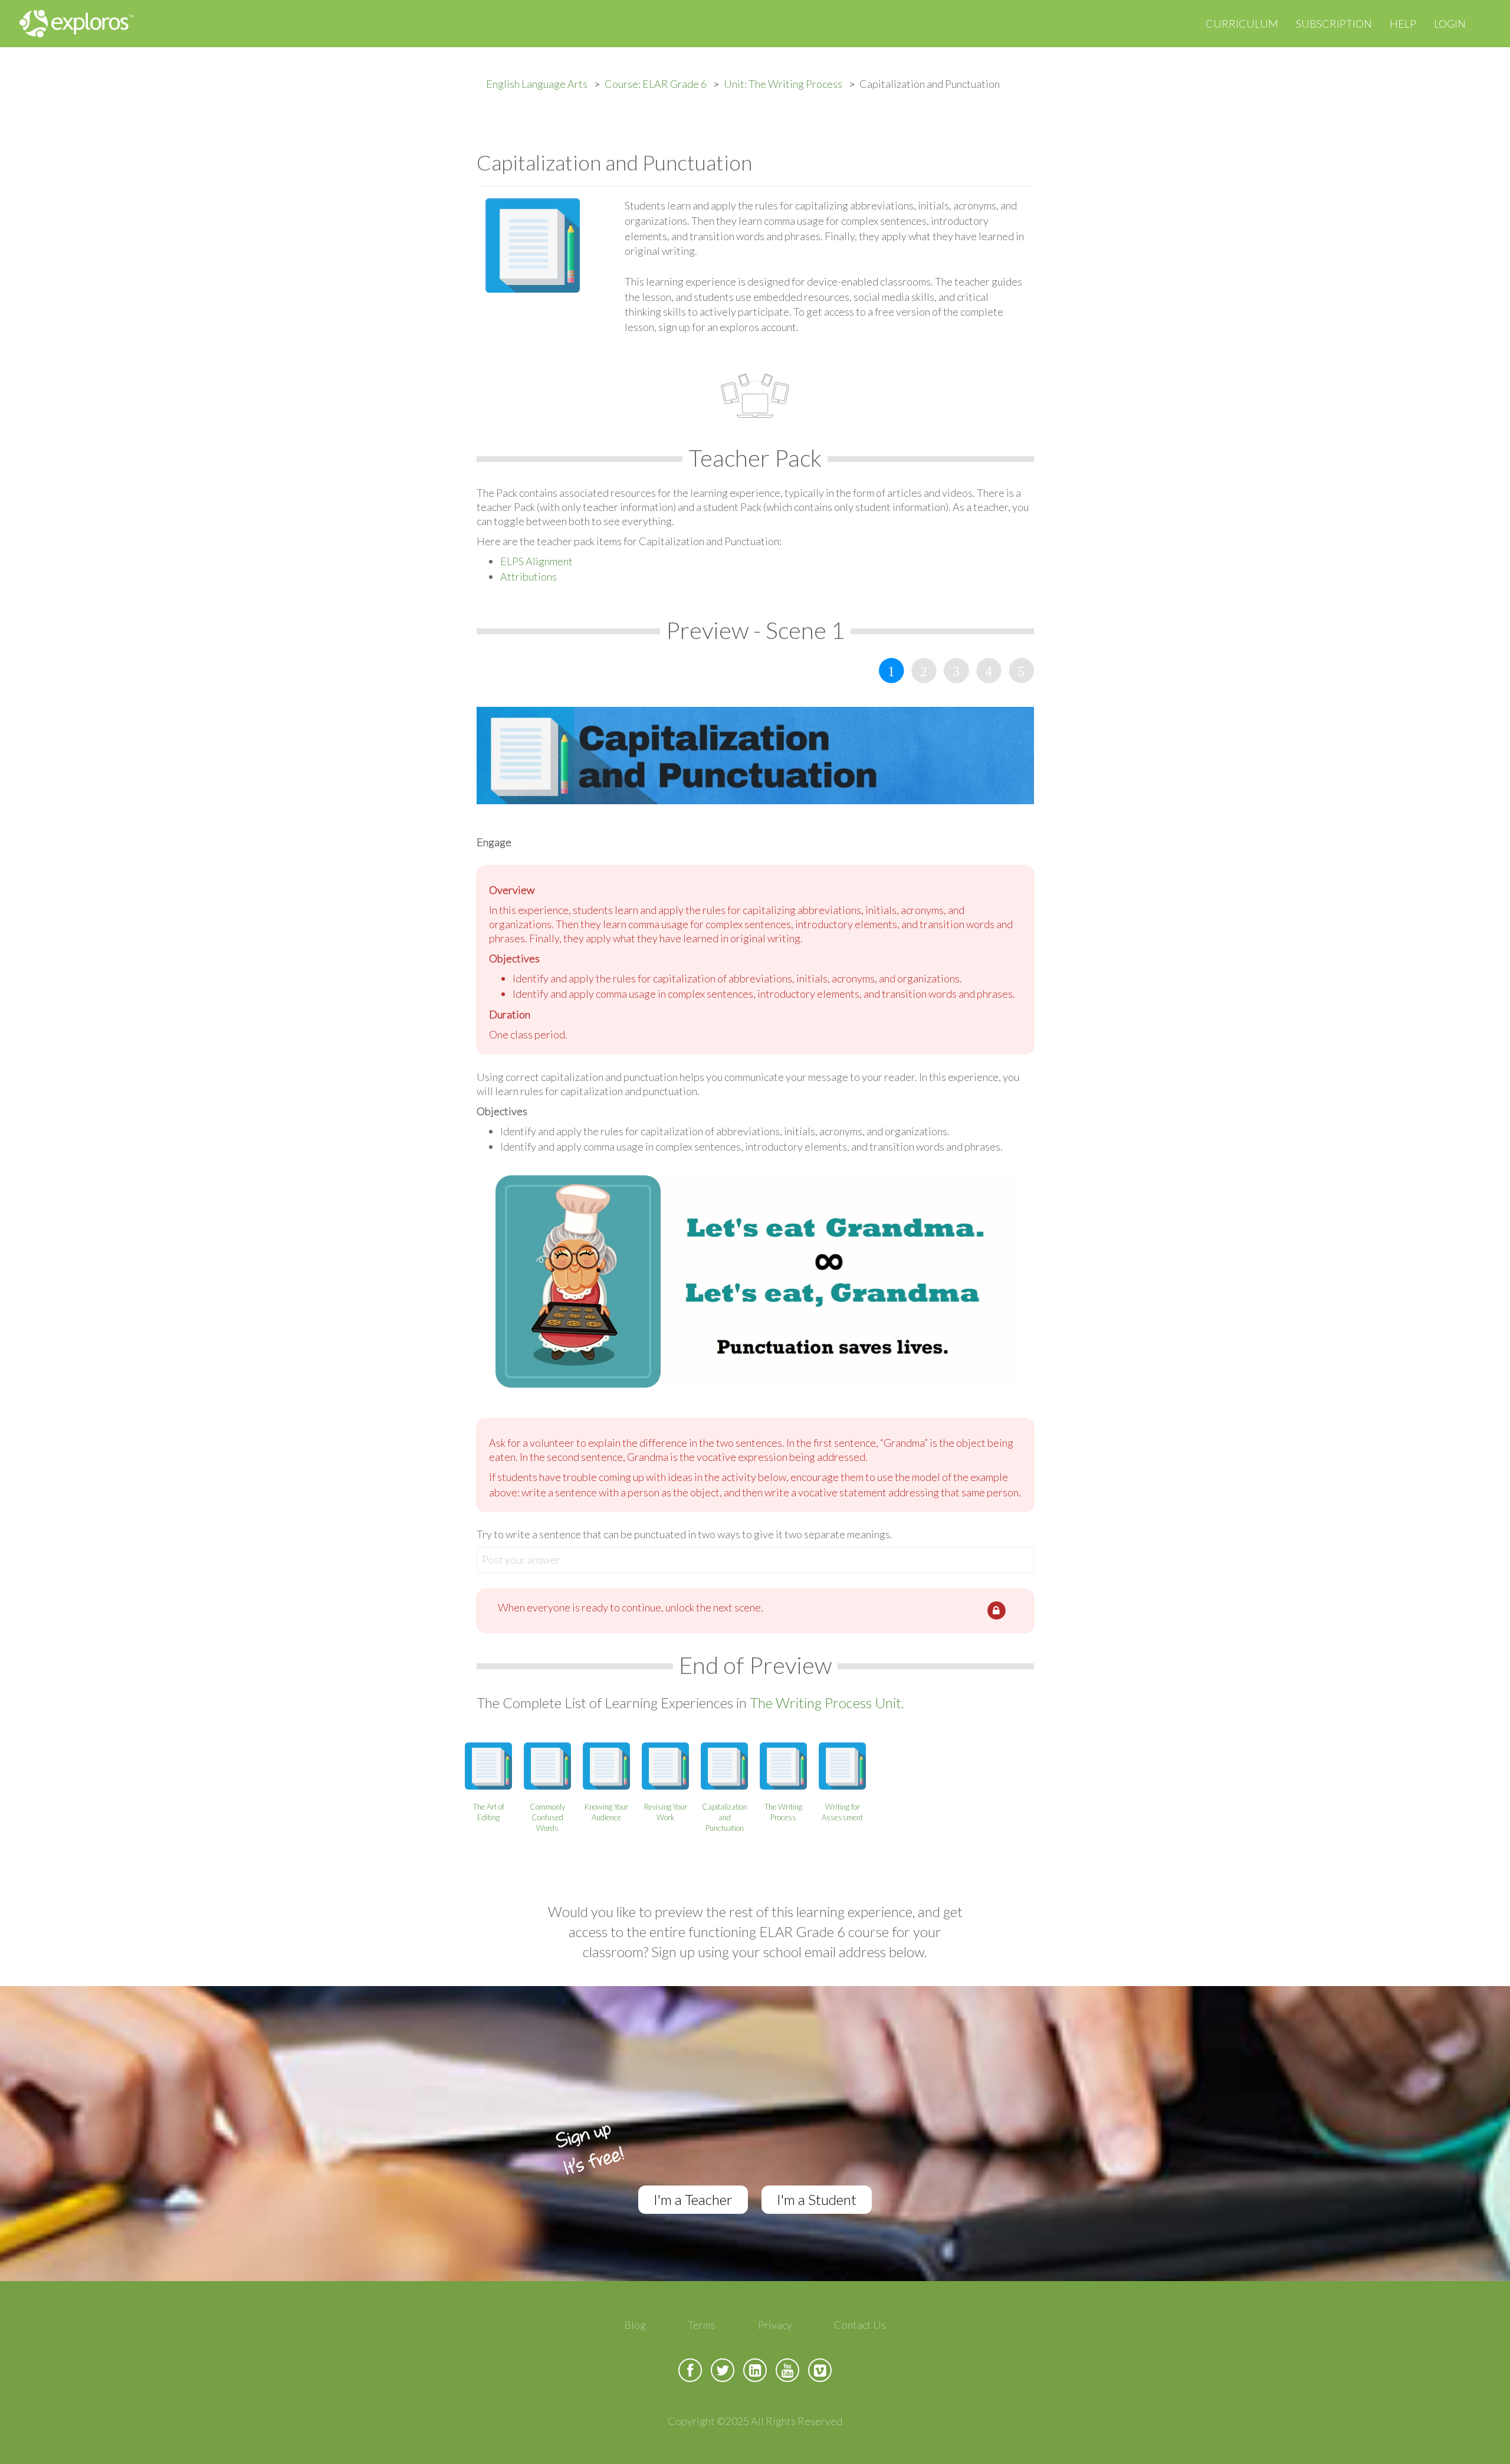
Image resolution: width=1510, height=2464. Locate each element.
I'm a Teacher (693, 2199)
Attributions (528, 576)
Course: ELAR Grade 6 (656, 84)
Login (1450, 24)
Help (1403, 24)
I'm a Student (817, 2199)
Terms (702, 2325)
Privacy (775, 2325)
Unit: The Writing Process (783, 84)
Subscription (1334, 24)
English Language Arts (537, 84)
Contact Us (860, 2325)
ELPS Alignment (536, 561)
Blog (635, 2325)
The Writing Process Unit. (827, 1703)
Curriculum (1242, 24)
